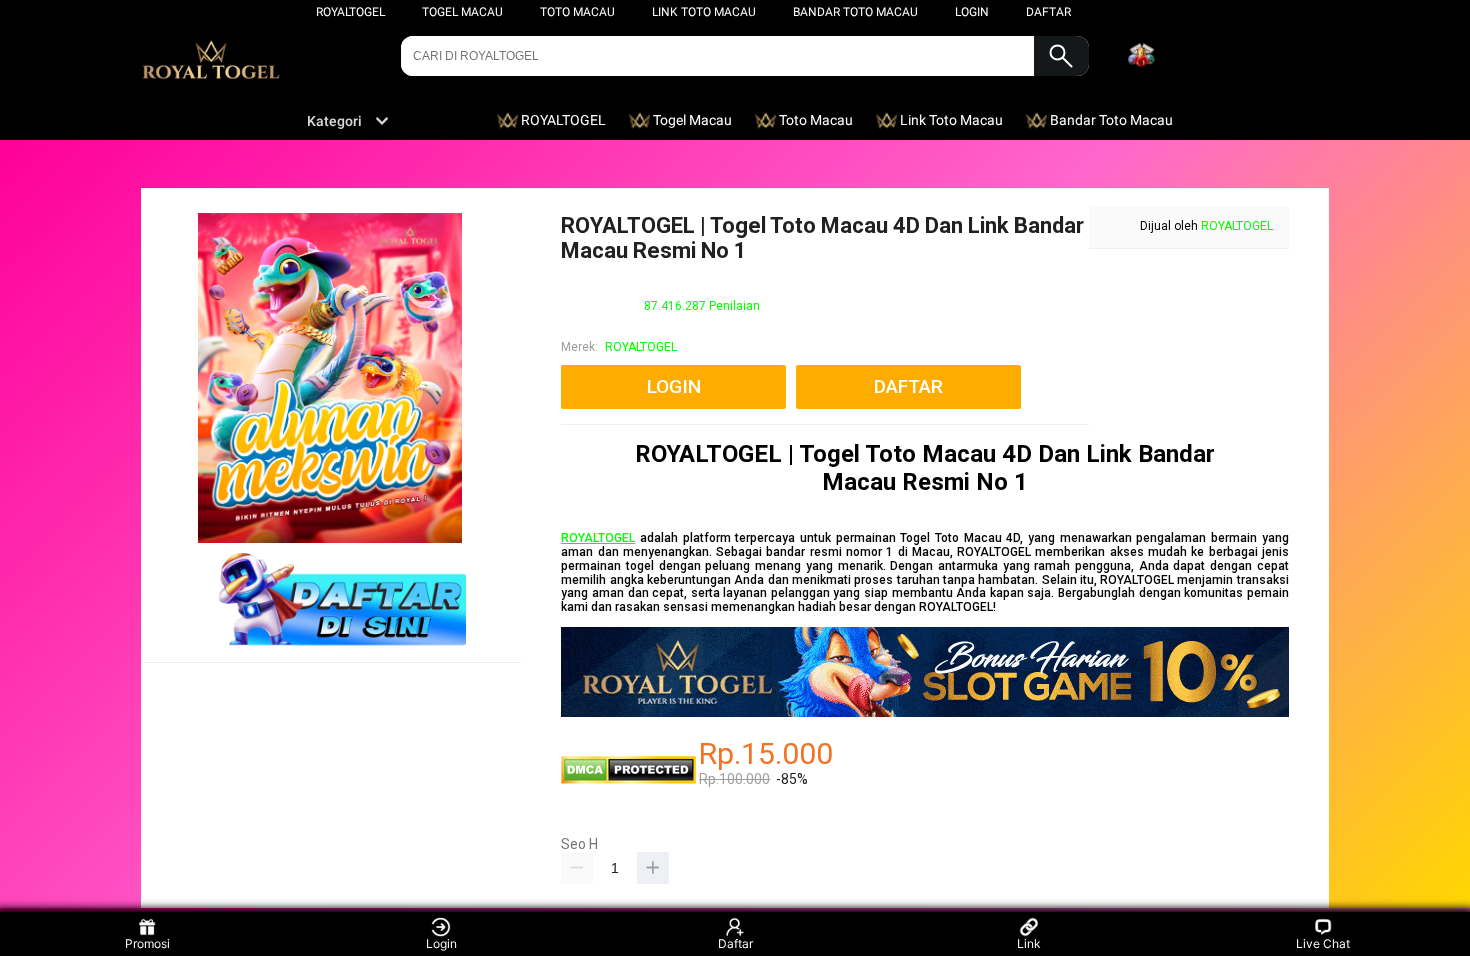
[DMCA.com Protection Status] (628, 780)
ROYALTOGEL (350, 12)
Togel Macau (462, 12)
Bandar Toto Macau (855, 12)
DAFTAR (1048, 12)
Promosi (147, 943)
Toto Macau (577, 12)
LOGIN (972, 12)
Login (441, 943)
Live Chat (1323, 943)
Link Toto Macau (704, 12)
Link (1029, 943)
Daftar (735, 943)
